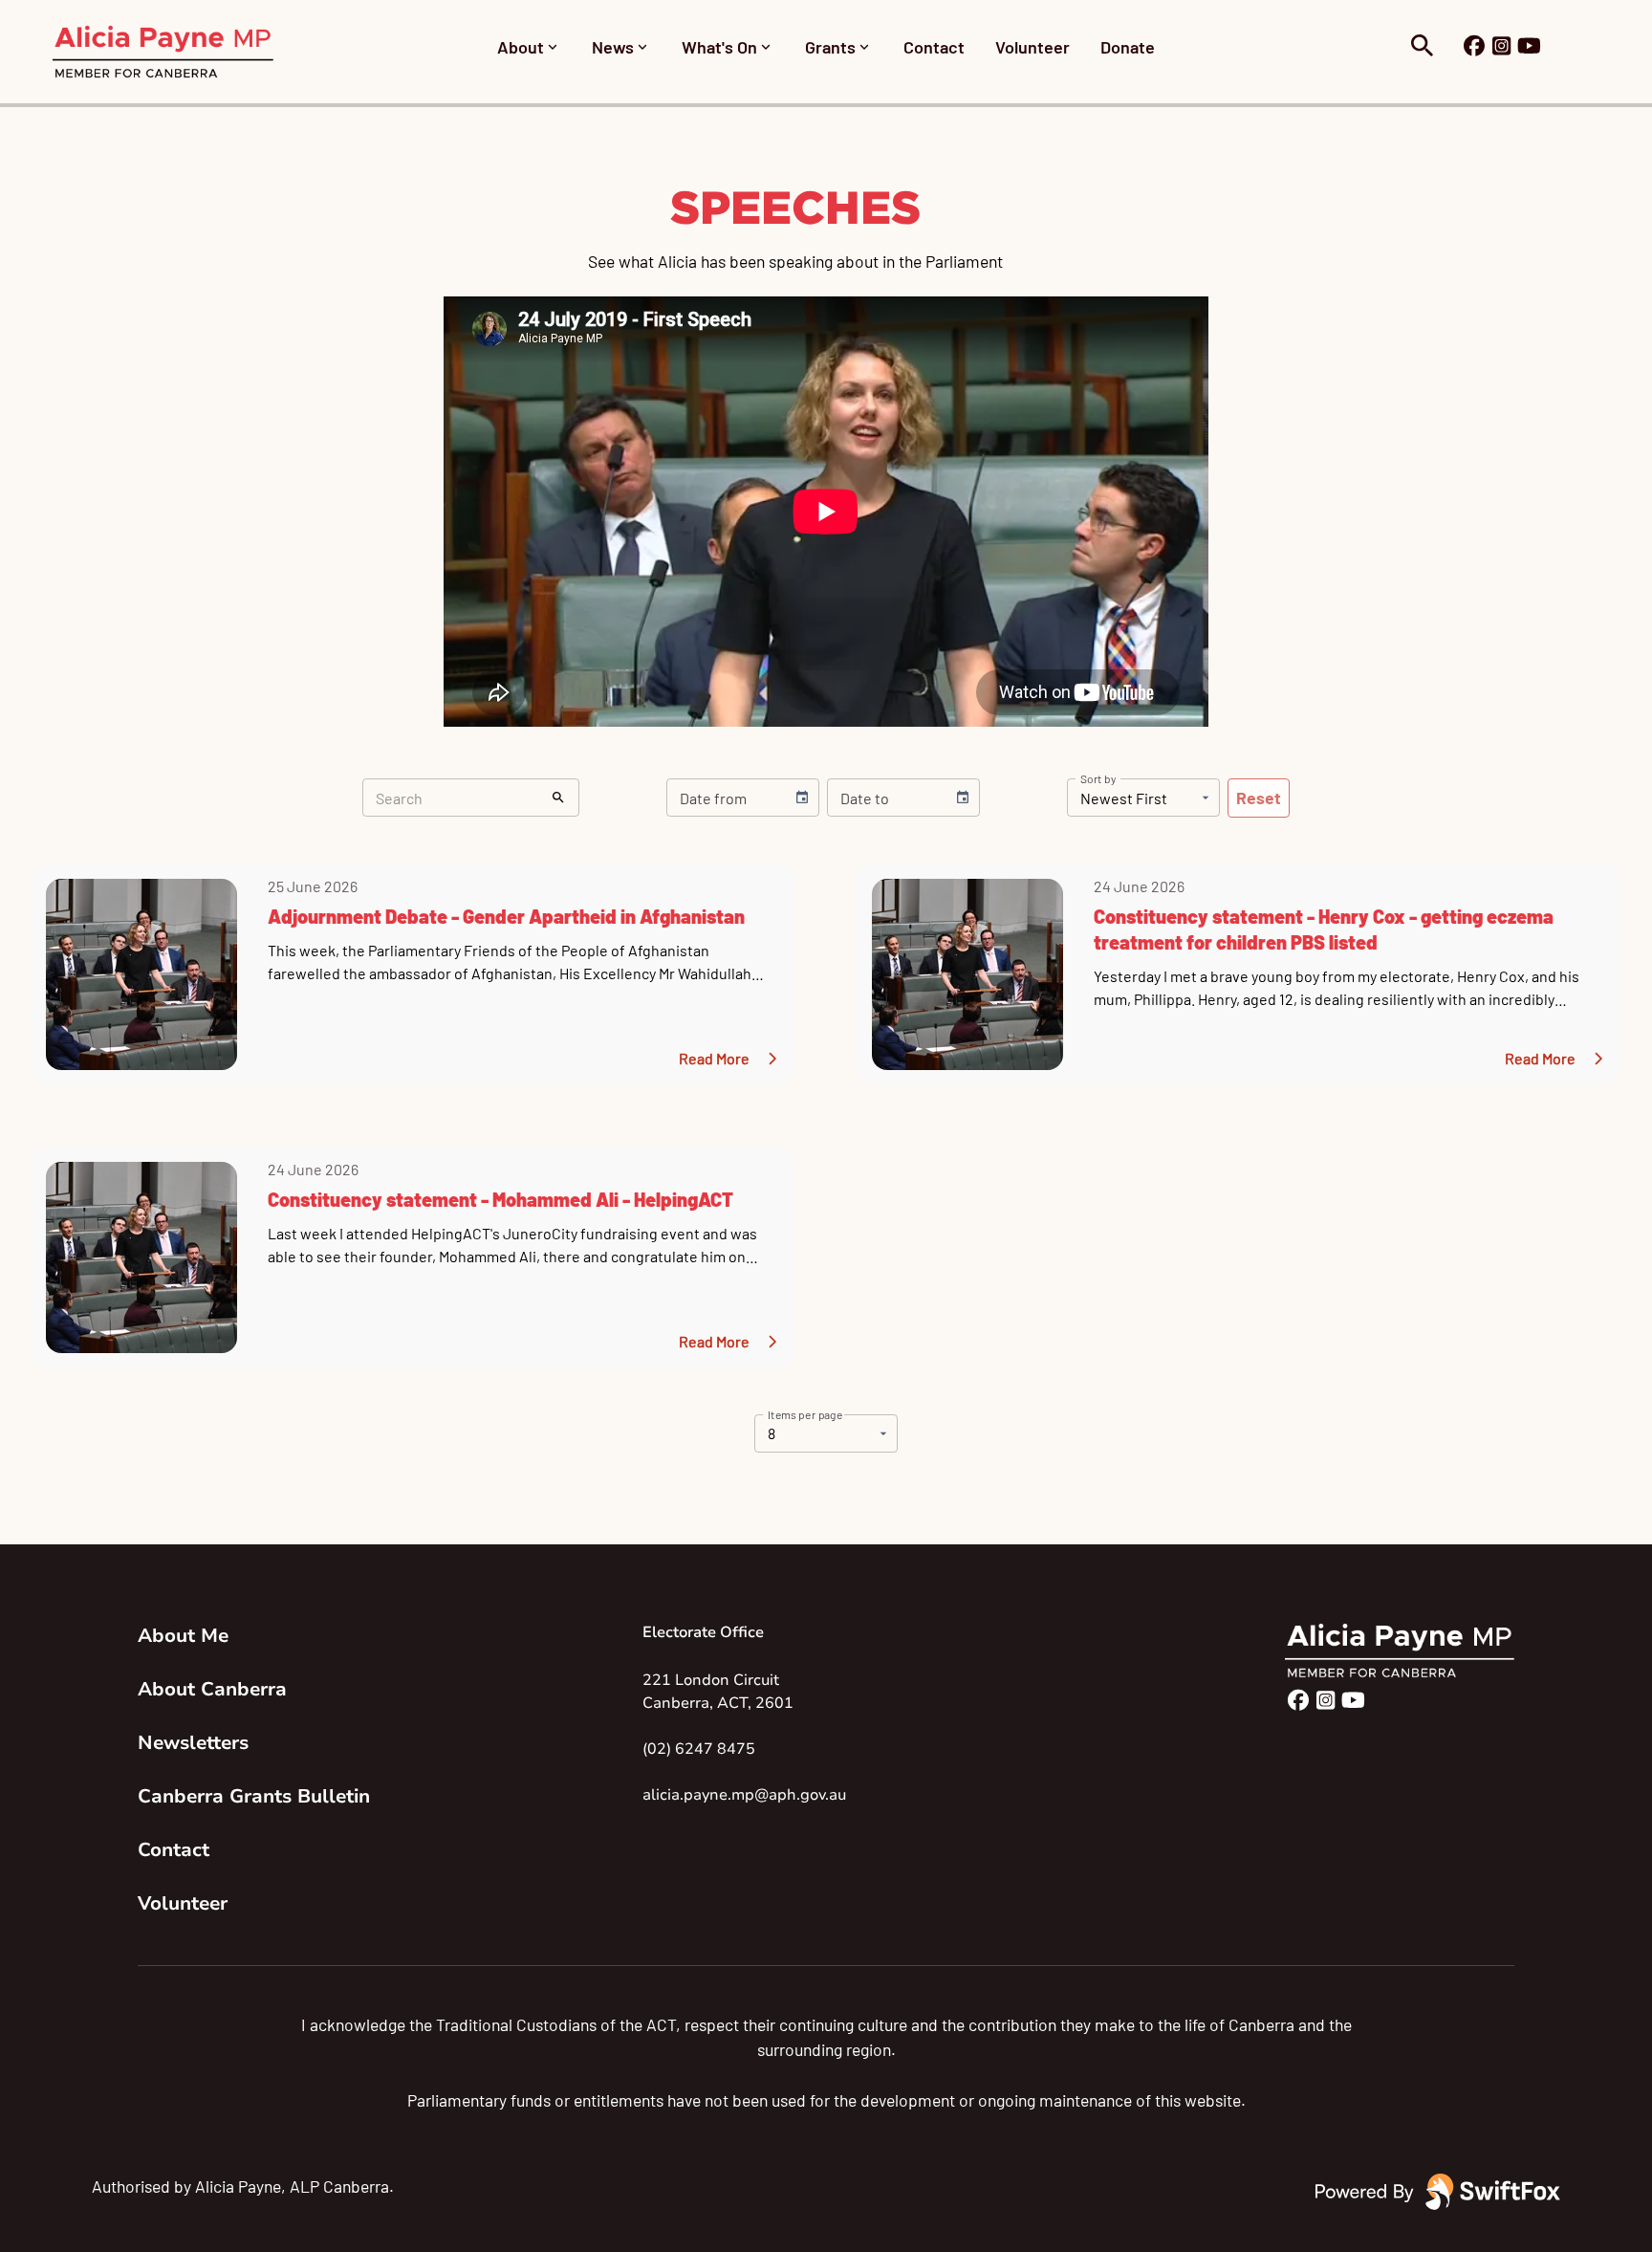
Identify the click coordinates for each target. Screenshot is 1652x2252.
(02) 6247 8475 (699, 1749)
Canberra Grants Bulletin (252, 1796)
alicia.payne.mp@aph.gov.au (744, 1795)
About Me (183, 1636)
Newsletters (193, 1743)
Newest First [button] (1124, 798)
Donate (1128, 47)
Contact (934, 47)
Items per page (805, 1413)
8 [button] (772, 1433)
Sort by (1098, 778)
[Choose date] (802, 798)
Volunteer (1032, 47)
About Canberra (212, 1689)
